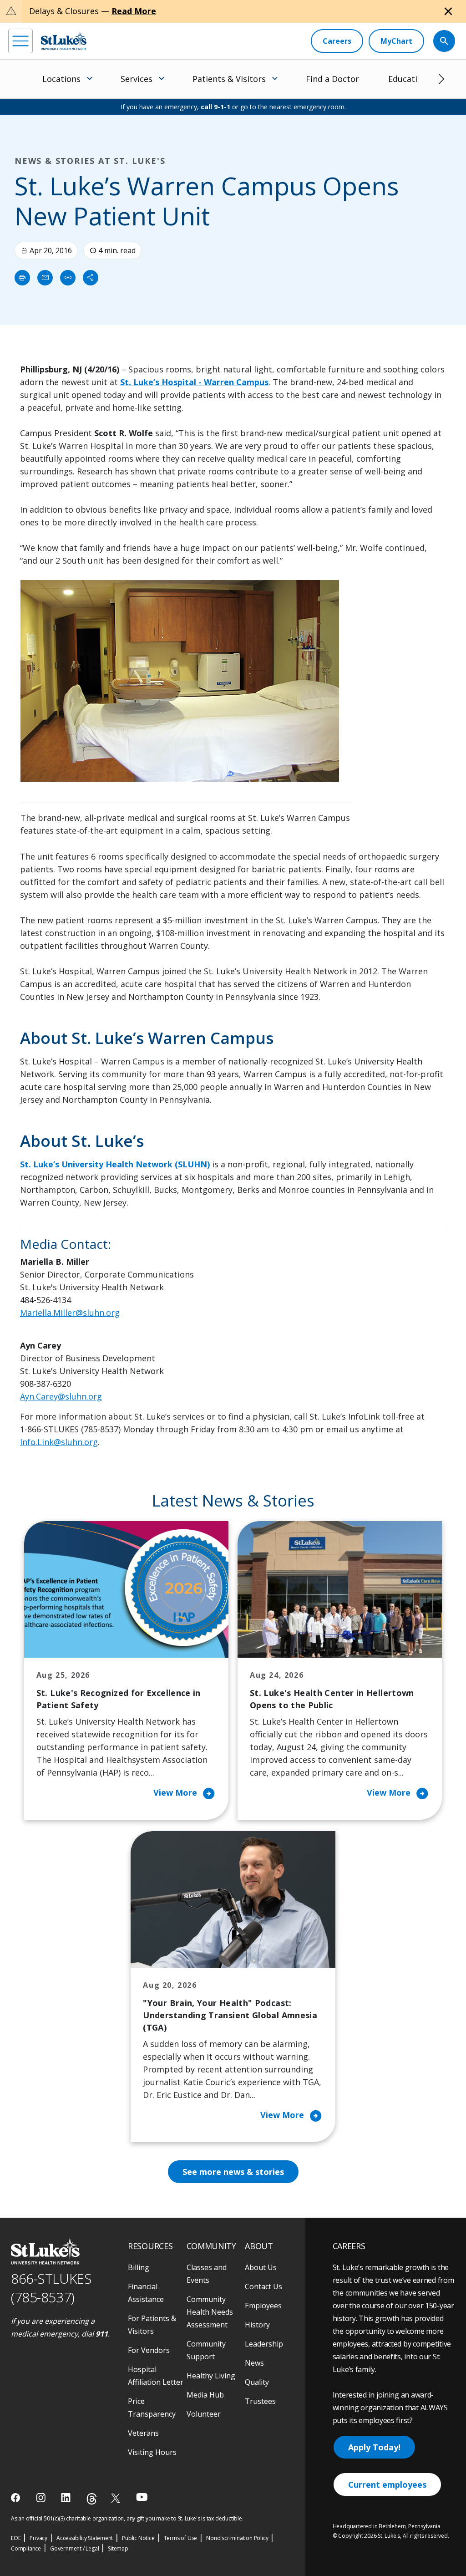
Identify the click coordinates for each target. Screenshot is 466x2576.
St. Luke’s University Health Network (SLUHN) (115, 1164)
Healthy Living (211, 2376)
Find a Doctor (332, 79)
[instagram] (42, 2498)
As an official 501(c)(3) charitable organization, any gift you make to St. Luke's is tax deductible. (127, 2518)
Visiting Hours (152, 2452)
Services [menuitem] (137, 79)
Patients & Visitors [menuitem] (229, 79)
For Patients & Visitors (152, 2325)
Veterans (143, 2433)
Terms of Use (181, 2538)
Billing (139, 2267)
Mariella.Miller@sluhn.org (70, 1313)
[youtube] (142, 2497)
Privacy (38, 2538)
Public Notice (138, 2538)
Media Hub (205, 2395)
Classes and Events (207, 2274)
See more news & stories (233, 2172)
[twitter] (117, 2498)
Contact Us (263, 2286)
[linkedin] (67, 2498)
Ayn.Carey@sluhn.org (61, 1396)
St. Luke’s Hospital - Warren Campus (194, 382)
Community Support (206, 2350)
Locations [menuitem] (61, 79)
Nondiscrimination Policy (237, 2538)
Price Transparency (152, 2408)
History (257, 2325)
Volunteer (204, 2414)
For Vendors (149, 2350)
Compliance (26, 2548)
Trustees (260, 2401)
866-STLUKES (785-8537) (51, 2288)
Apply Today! (374, 2447)
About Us (261, 2267)
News (254, 2363)
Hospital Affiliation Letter (156, 2376)
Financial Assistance (146, 2293)
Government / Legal (74, 2548)
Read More (134, 11)
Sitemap (118, 2548)
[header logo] (64, 41)
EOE (16, 2538)
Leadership (264, 2344)
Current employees (387, 2484)
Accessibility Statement (85, 2538)
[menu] (20, 41)
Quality (257, 2382)
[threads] (92, 2499)
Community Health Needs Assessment (210, 2312)
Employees (263, 2306)
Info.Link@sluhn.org (59, 1442)
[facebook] (17, 2498)
